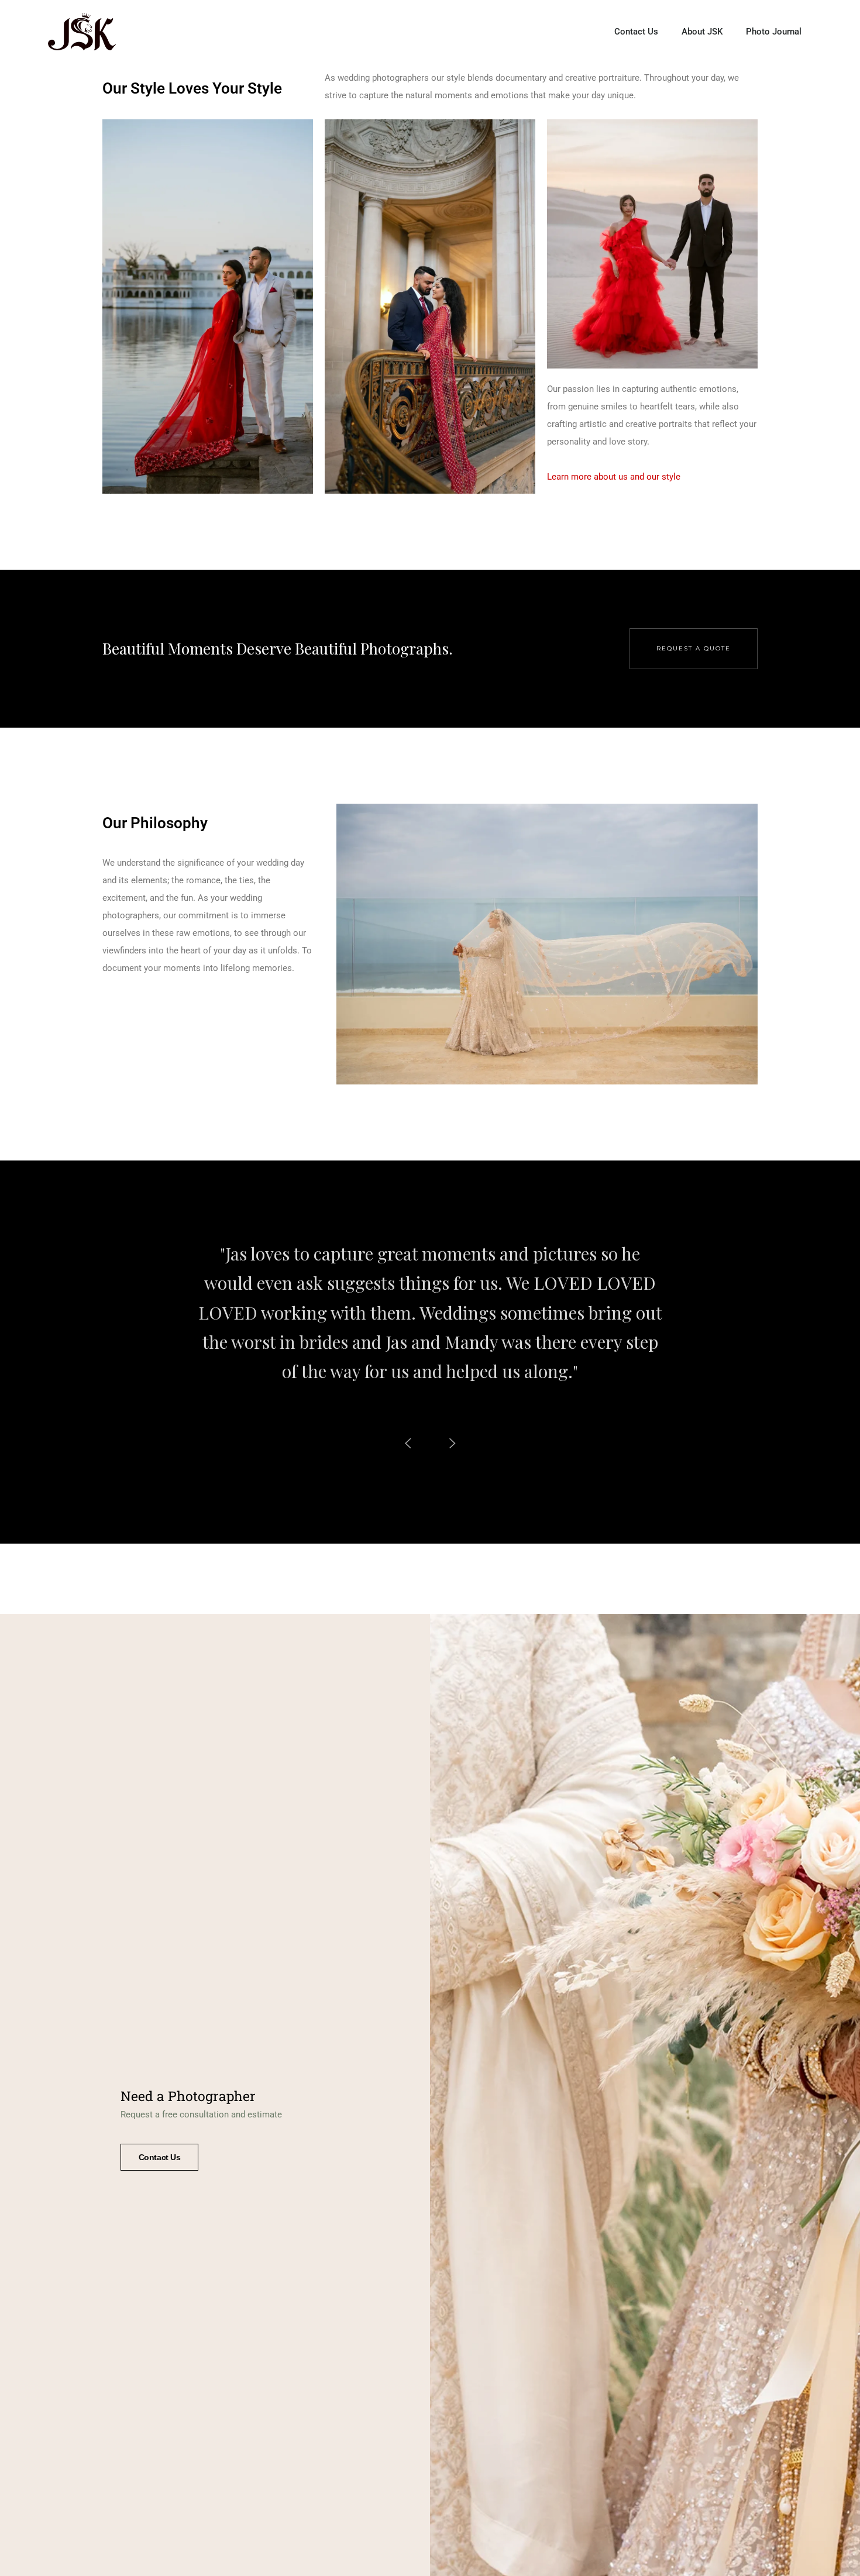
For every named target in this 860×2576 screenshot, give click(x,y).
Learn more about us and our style (614, 477)
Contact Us (636, 32)
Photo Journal (774, 32)
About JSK (702, 32)
